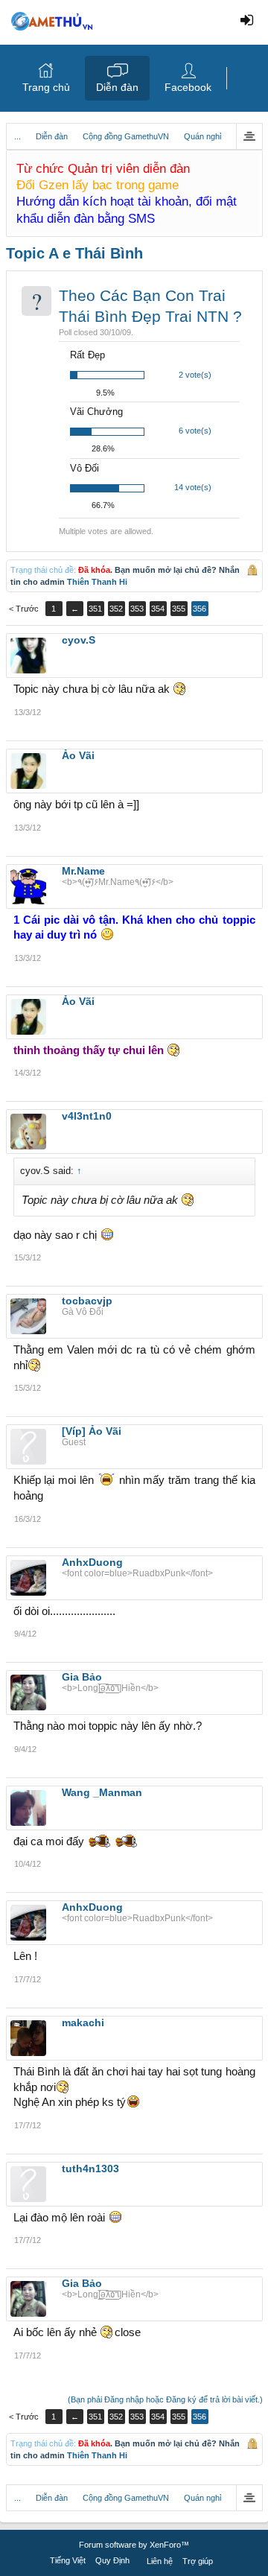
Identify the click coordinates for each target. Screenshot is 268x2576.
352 (116, 609)
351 (95, 609)
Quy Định (112, 2560)
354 (158, 609)
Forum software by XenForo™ (134, 2545)
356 (200, 609)
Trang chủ (46, 87)
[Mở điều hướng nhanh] (249, 136)
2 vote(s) (195, 375)
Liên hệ (160, 2561)
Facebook (188, 87)
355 (179, 609)
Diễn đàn (117, 87)
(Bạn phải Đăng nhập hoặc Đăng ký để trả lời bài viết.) (165, 2399)
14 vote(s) (193, 487)
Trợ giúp (198, 2561)
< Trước (24, 609)
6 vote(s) (195, 431)
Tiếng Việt (68, 2560)
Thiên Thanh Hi (97, 582)
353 (137, 609)
